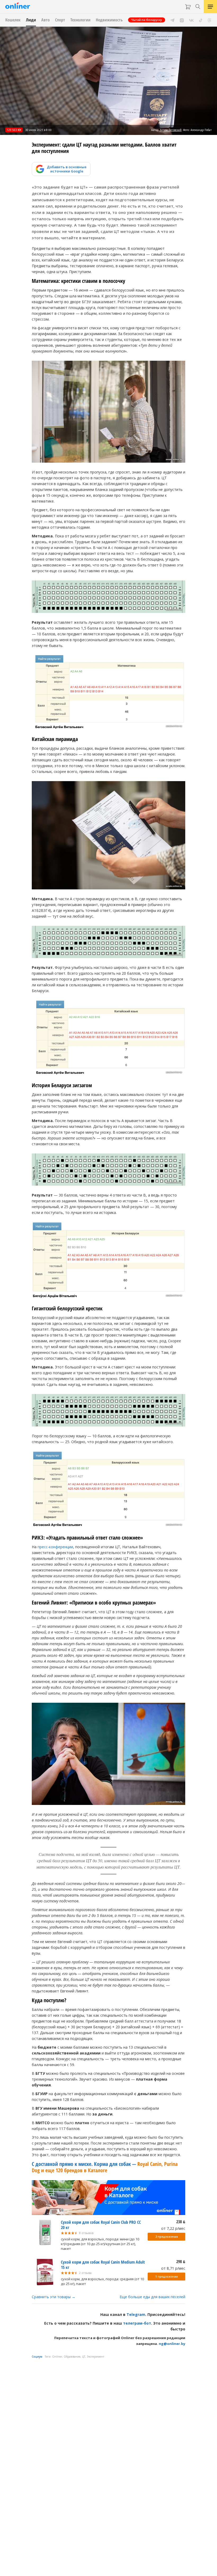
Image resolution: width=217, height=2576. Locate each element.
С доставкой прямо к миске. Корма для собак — (105, 2167)
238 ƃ (181, 2222)
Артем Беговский (171, 130)
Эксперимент (96, 2357)
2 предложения (167, 2237)
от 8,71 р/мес (173, 2268)
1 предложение (167, 2277)
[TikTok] (201, 20)
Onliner (57, 2357)
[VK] (191, 20)
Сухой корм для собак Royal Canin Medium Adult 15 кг (103, 2265)
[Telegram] (172, 20)
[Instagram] (182, 20)
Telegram (136, 2314)
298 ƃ (181, 2261)
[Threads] (209, 20)
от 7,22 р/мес (173, 2228)
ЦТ (84, 2357)
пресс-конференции (55, 1547)
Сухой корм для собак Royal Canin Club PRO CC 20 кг (101, 2225)
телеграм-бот (137, 2323)
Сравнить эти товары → (54, 2297)
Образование (72, 2357)
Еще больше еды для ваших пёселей (152, 2297)
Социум (37, 2357)
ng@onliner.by (172, 2344)
